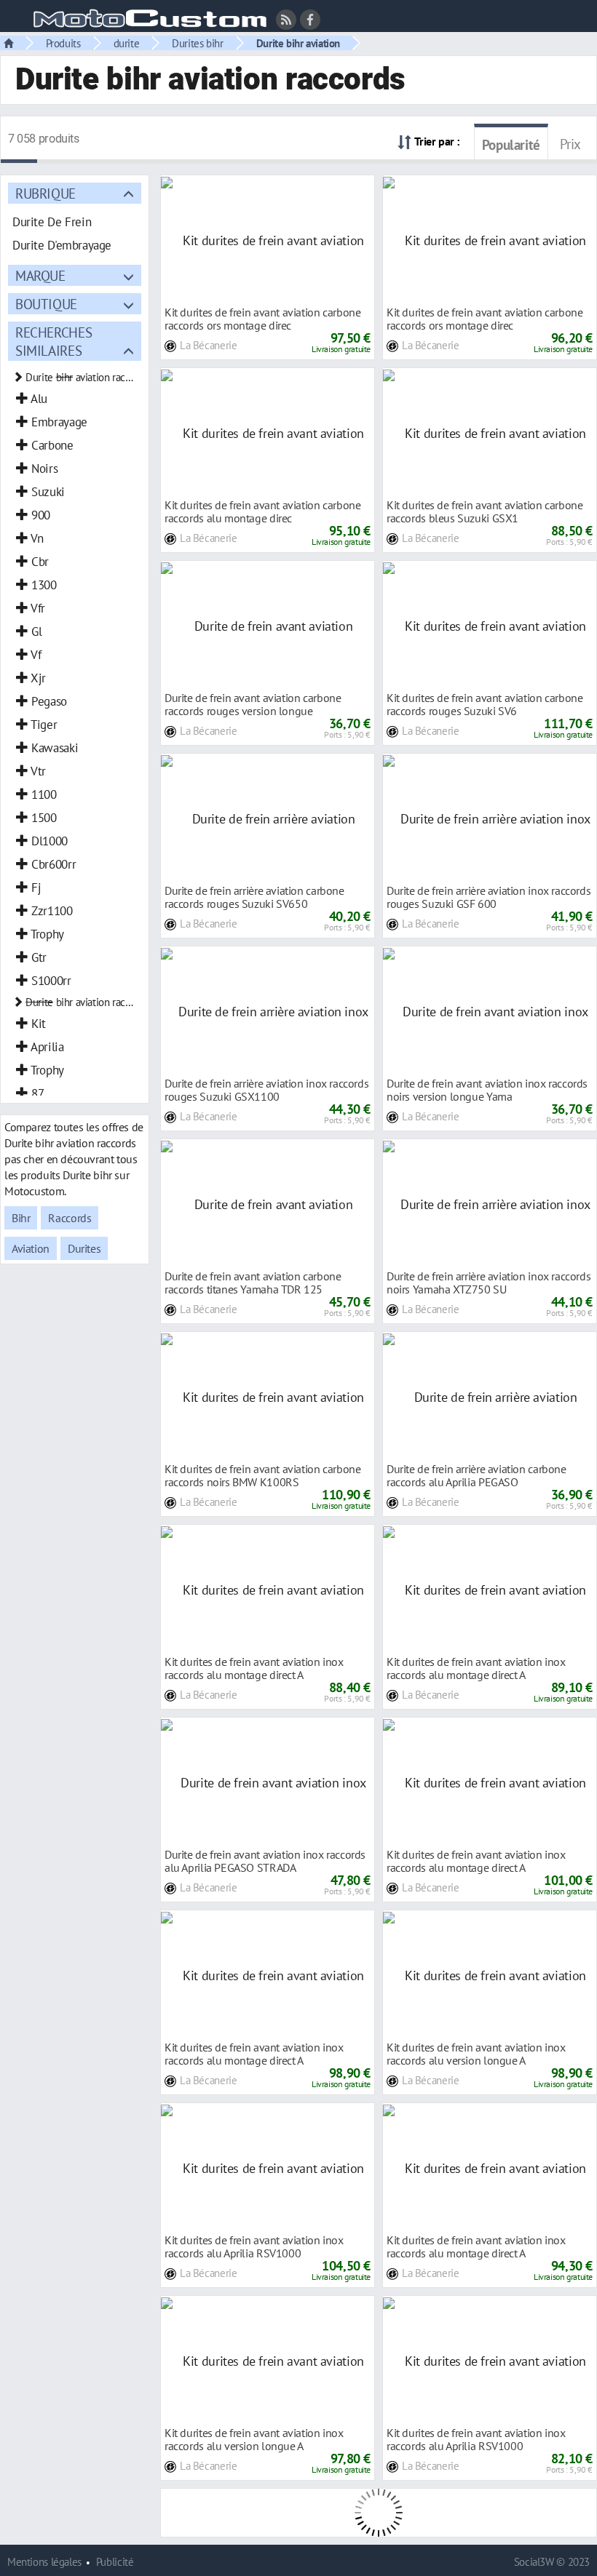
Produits (63, 43)
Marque (40, 275)
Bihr (21, 1218)
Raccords (70, 1218)
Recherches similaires (54, 341)
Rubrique (46, 193)
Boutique (46, 304)
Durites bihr (197, 43)
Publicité (115, 2562)
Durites (84, 1248)
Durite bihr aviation (298, 43)
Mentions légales (44, 2562)
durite (127, 43)
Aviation (31, 1248)
